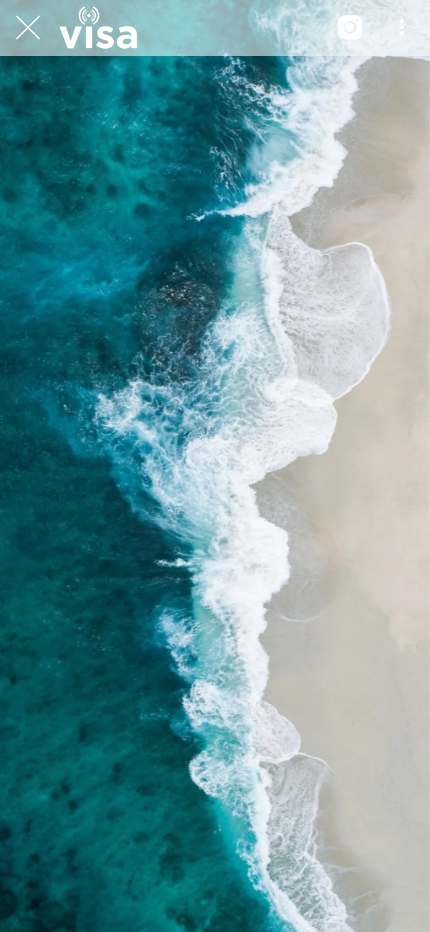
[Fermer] (28, 28)
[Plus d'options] (402, 28)
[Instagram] (350, 28)
